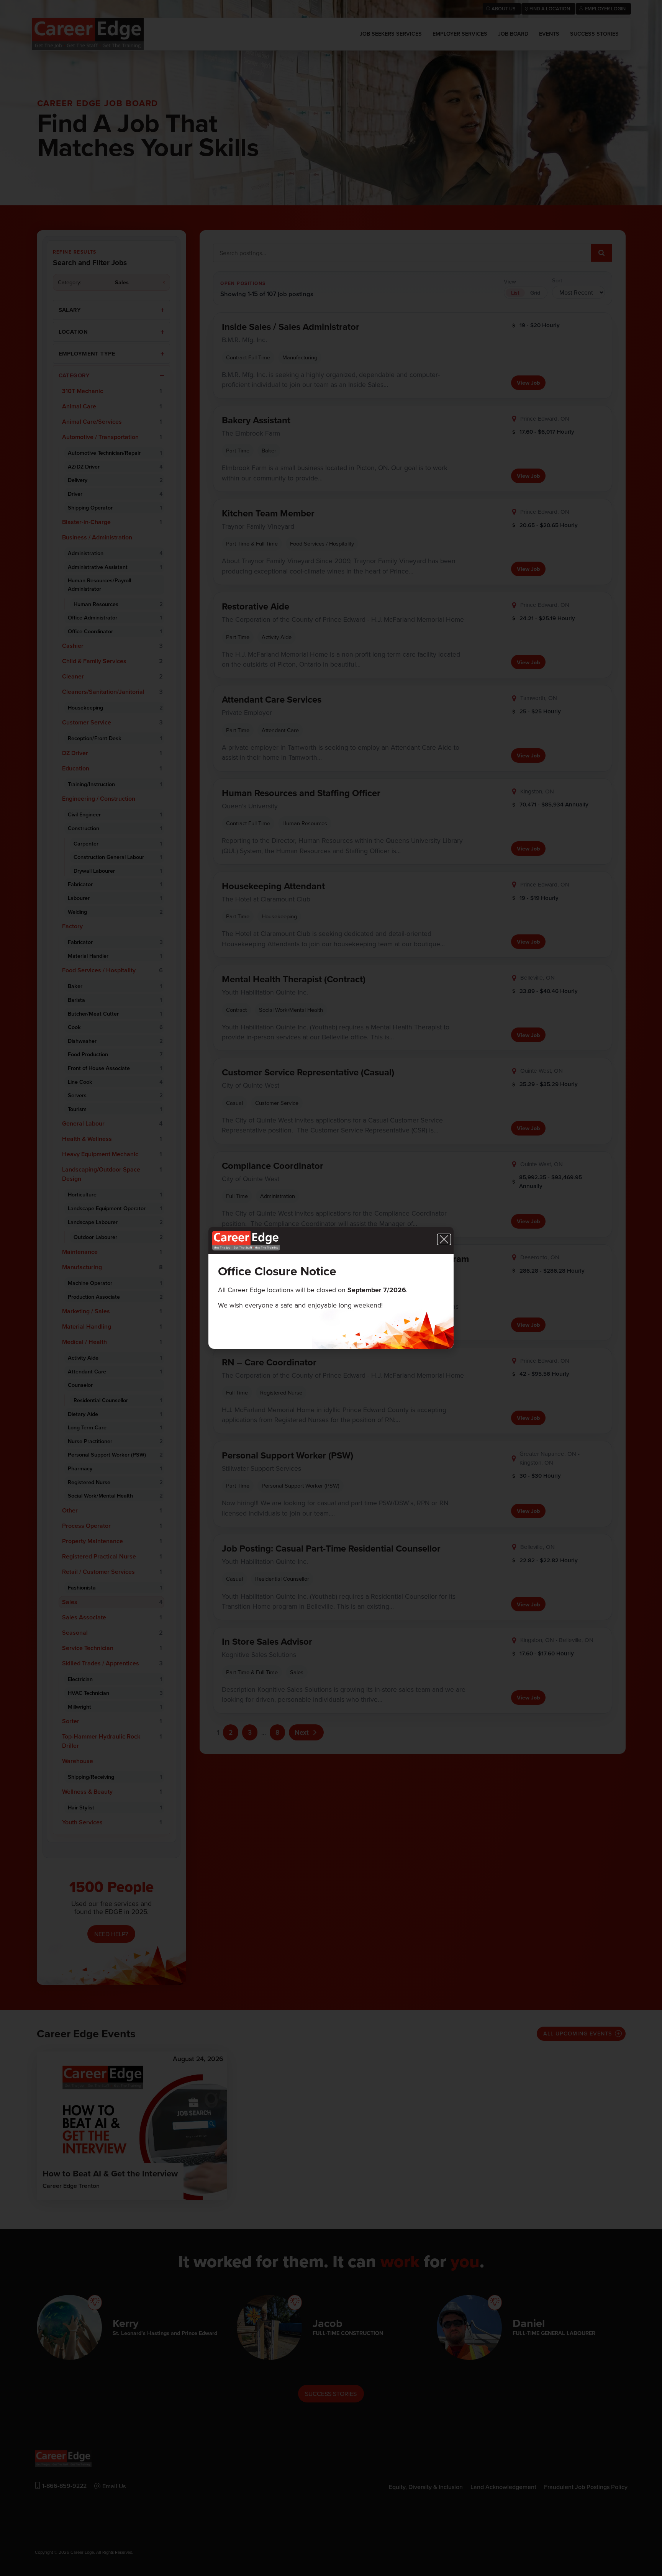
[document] (331, 1288)
